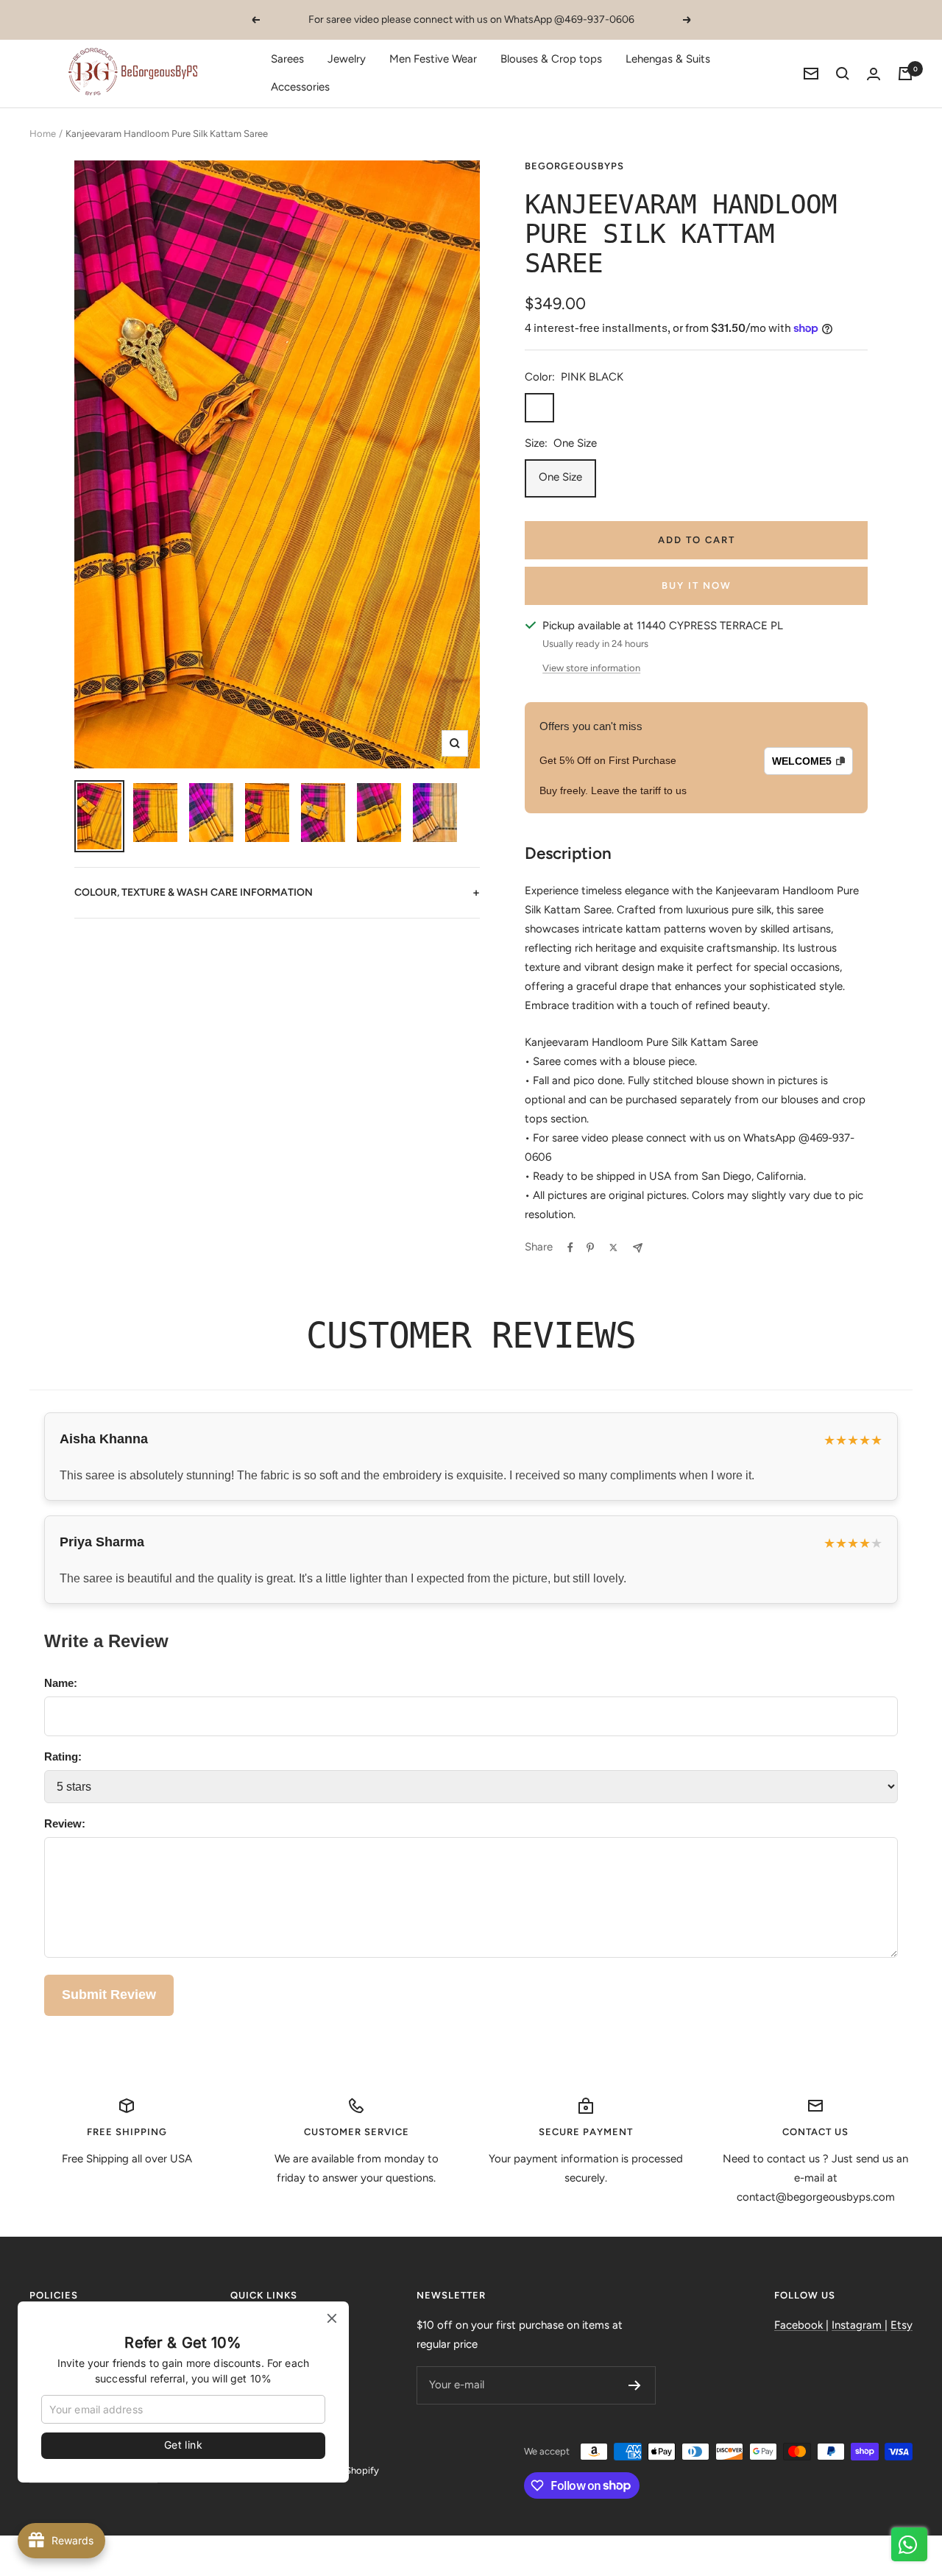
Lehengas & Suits (668, 59)
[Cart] (905, 74)
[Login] (874, 74)
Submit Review (109, 1995)
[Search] (843, 74)
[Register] (635, 2385)
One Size (560, 477)
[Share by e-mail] (638, 1248)
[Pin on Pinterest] (590, 1248)
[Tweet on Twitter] (613, 1248)
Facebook (800, 2325)
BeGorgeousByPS (574, 166)
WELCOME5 (802, 761)
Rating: (63, 1756)
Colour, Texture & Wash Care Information (277, 892)
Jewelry (347, 59)
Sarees (287, 59)
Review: (65, 1823)
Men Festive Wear (433, 59)
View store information (591, 668)
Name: (61, 1683)
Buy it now (697, 585)
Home (43, 134)
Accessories (300, 87)
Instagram (858, 2325)
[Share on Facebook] (570, 1248)
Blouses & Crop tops (551, 59)
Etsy (902, 2325)
